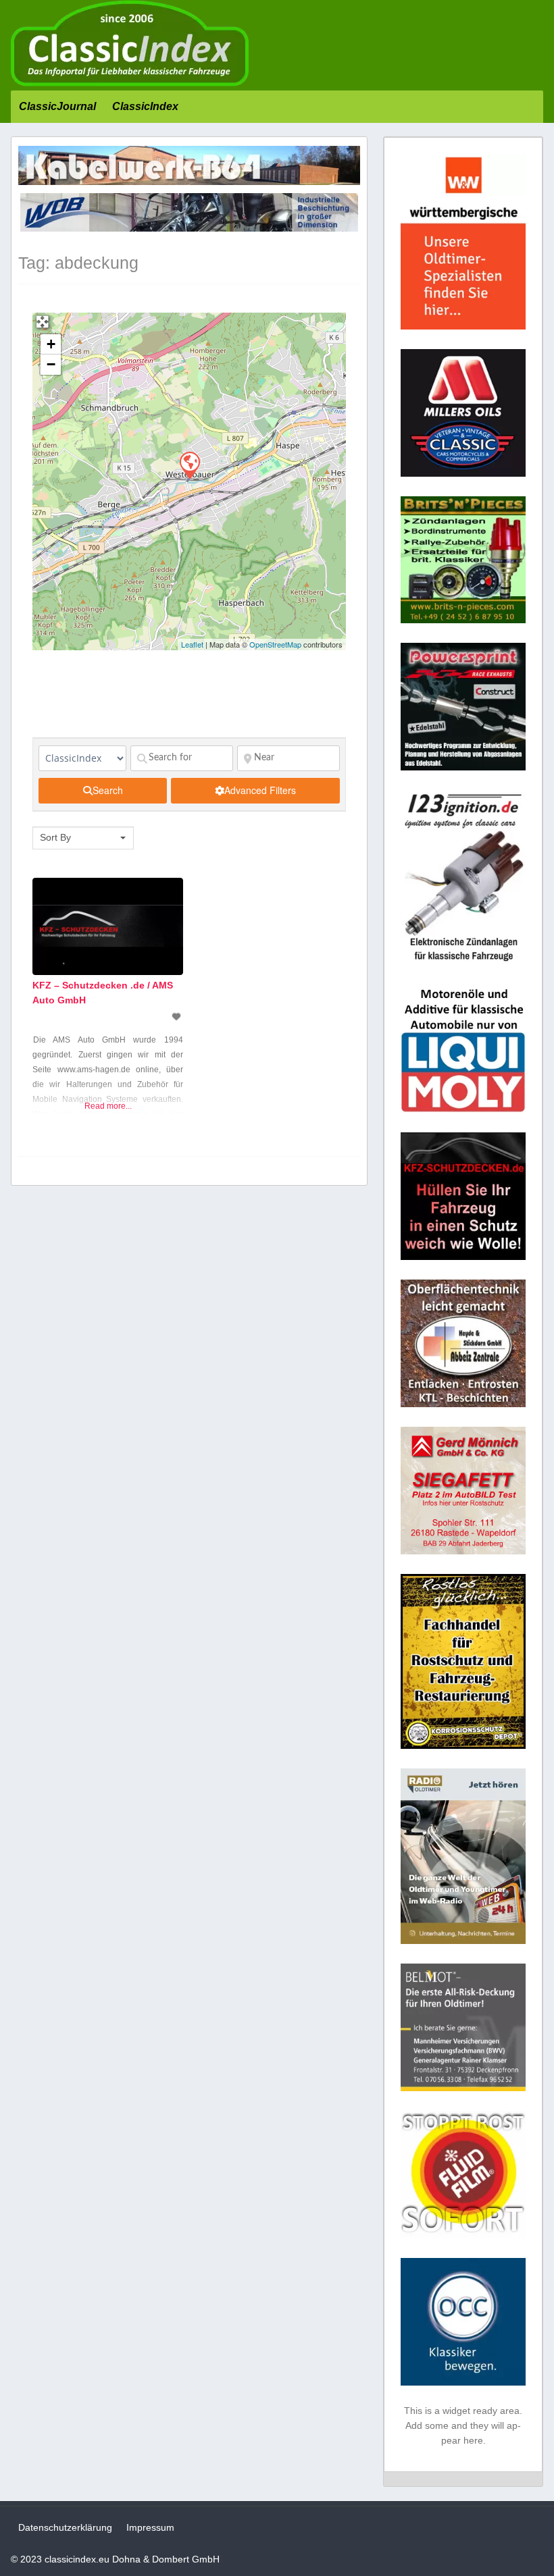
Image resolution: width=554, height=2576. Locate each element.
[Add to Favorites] (178, 1017)
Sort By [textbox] (55, 837)
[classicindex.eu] (130, 83)
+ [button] (51, 344)
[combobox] (83, 838)
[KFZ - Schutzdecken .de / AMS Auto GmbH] (189, 465)
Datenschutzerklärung (65, 2527)
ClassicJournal (57, 106)
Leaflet (192, 644)
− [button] (51, 364)
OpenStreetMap (275, 644)
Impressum (150, 2527)
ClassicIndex (145, 106)
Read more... (108, 1106)
